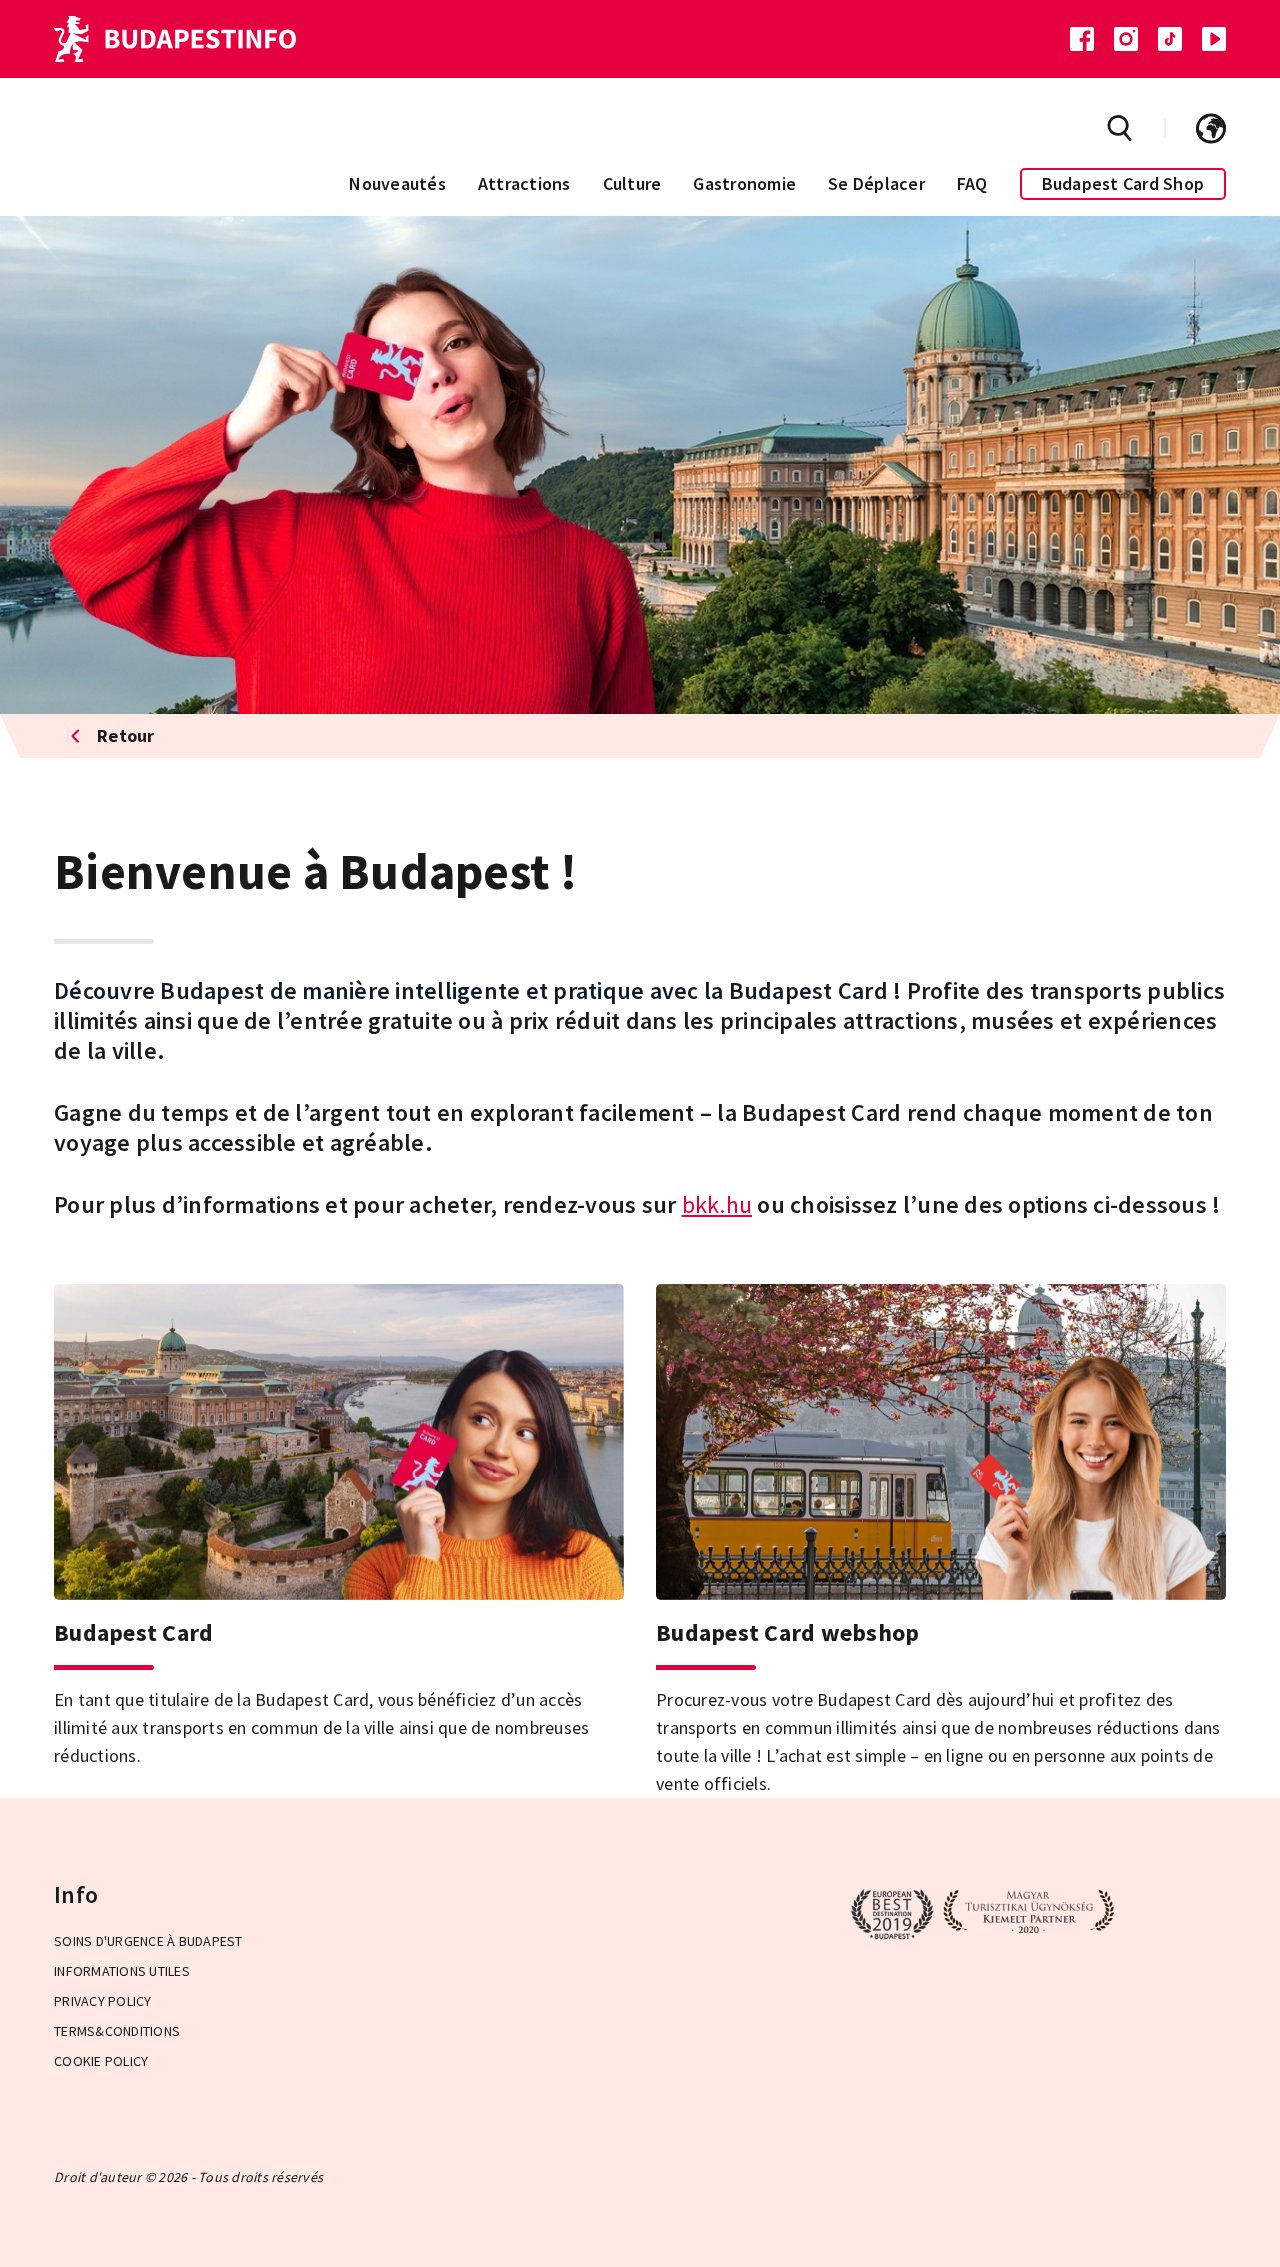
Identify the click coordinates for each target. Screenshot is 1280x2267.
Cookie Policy (101, 2061)
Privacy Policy (103, 2001)
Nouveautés (397, 183)
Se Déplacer (876, 183)
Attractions (524, 183)
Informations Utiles (122, 1971)
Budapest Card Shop (1123, 183)
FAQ (972, 183)
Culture (632, 183)
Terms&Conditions (117, 2031)
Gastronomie (744, 183)
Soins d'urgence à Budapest (148, 1941)
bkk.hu (717, 1204)
